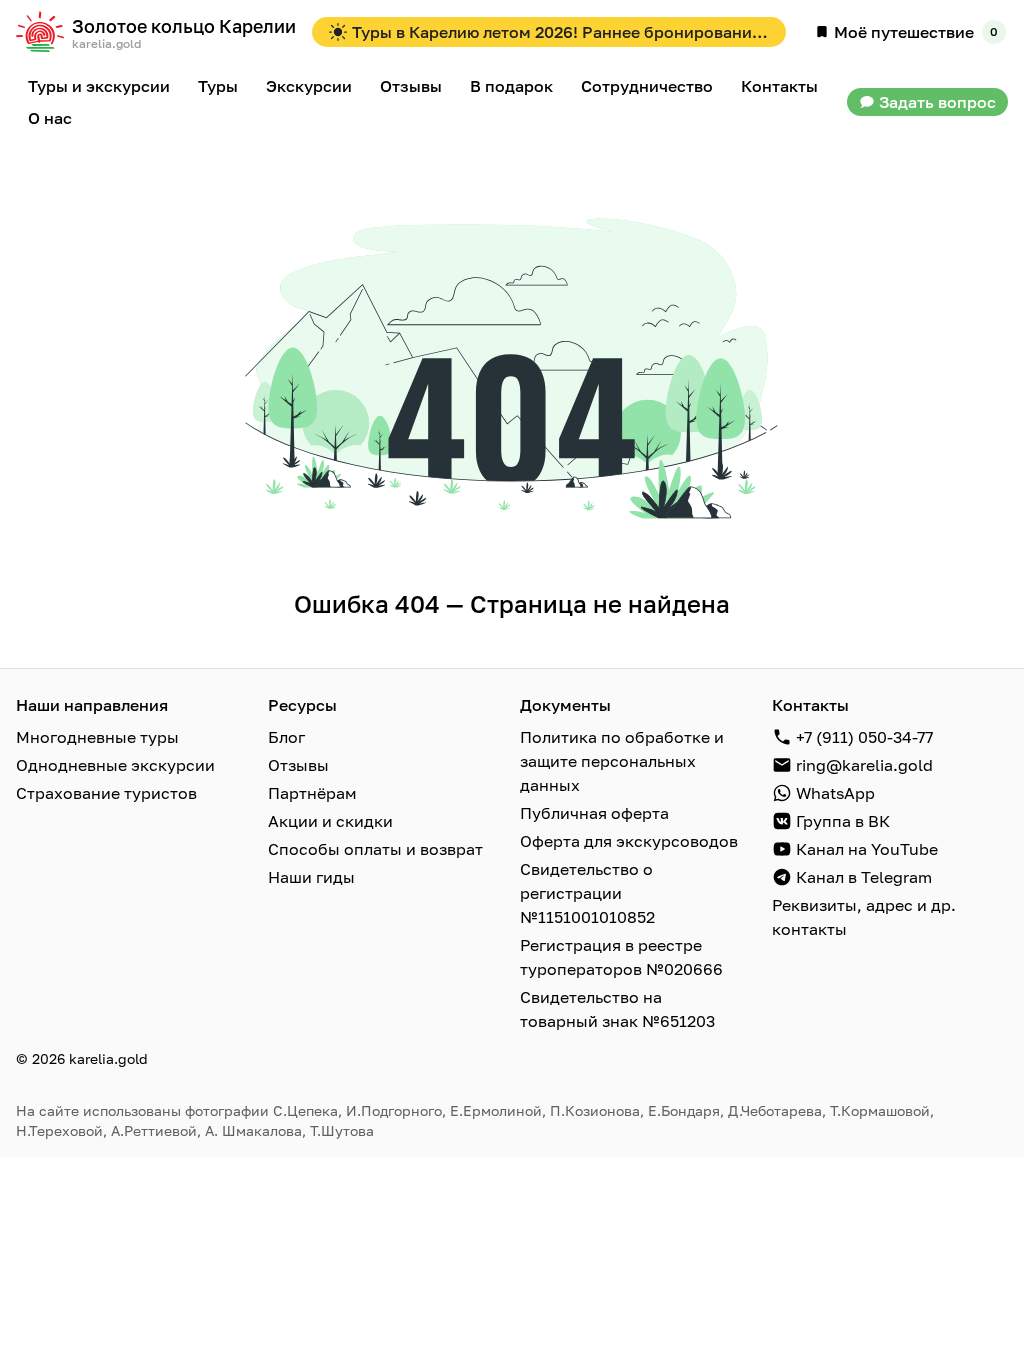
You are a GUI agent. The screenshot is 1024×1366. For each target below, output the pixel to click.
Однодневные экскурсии (115, 765)
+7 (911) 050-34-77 (864, 737)
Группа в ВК (843, 821)
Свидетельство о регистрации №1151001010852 (587, 893)
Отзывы (298, 765)
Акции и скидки (330, 821)
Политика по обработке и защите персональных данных (622, 761)
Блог (286, 737)
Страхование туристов (106, 793)
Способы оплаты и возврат (375, 849)
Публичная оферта (594, 813)
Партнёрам (312, 793)
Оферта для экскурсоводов (629, 841)
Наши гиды (311, 877)
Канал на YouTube (867, 849)
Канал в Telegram (864, 877)
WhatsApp (835, 793)
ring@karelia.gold (864, 765)
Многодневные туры (97, 737)
